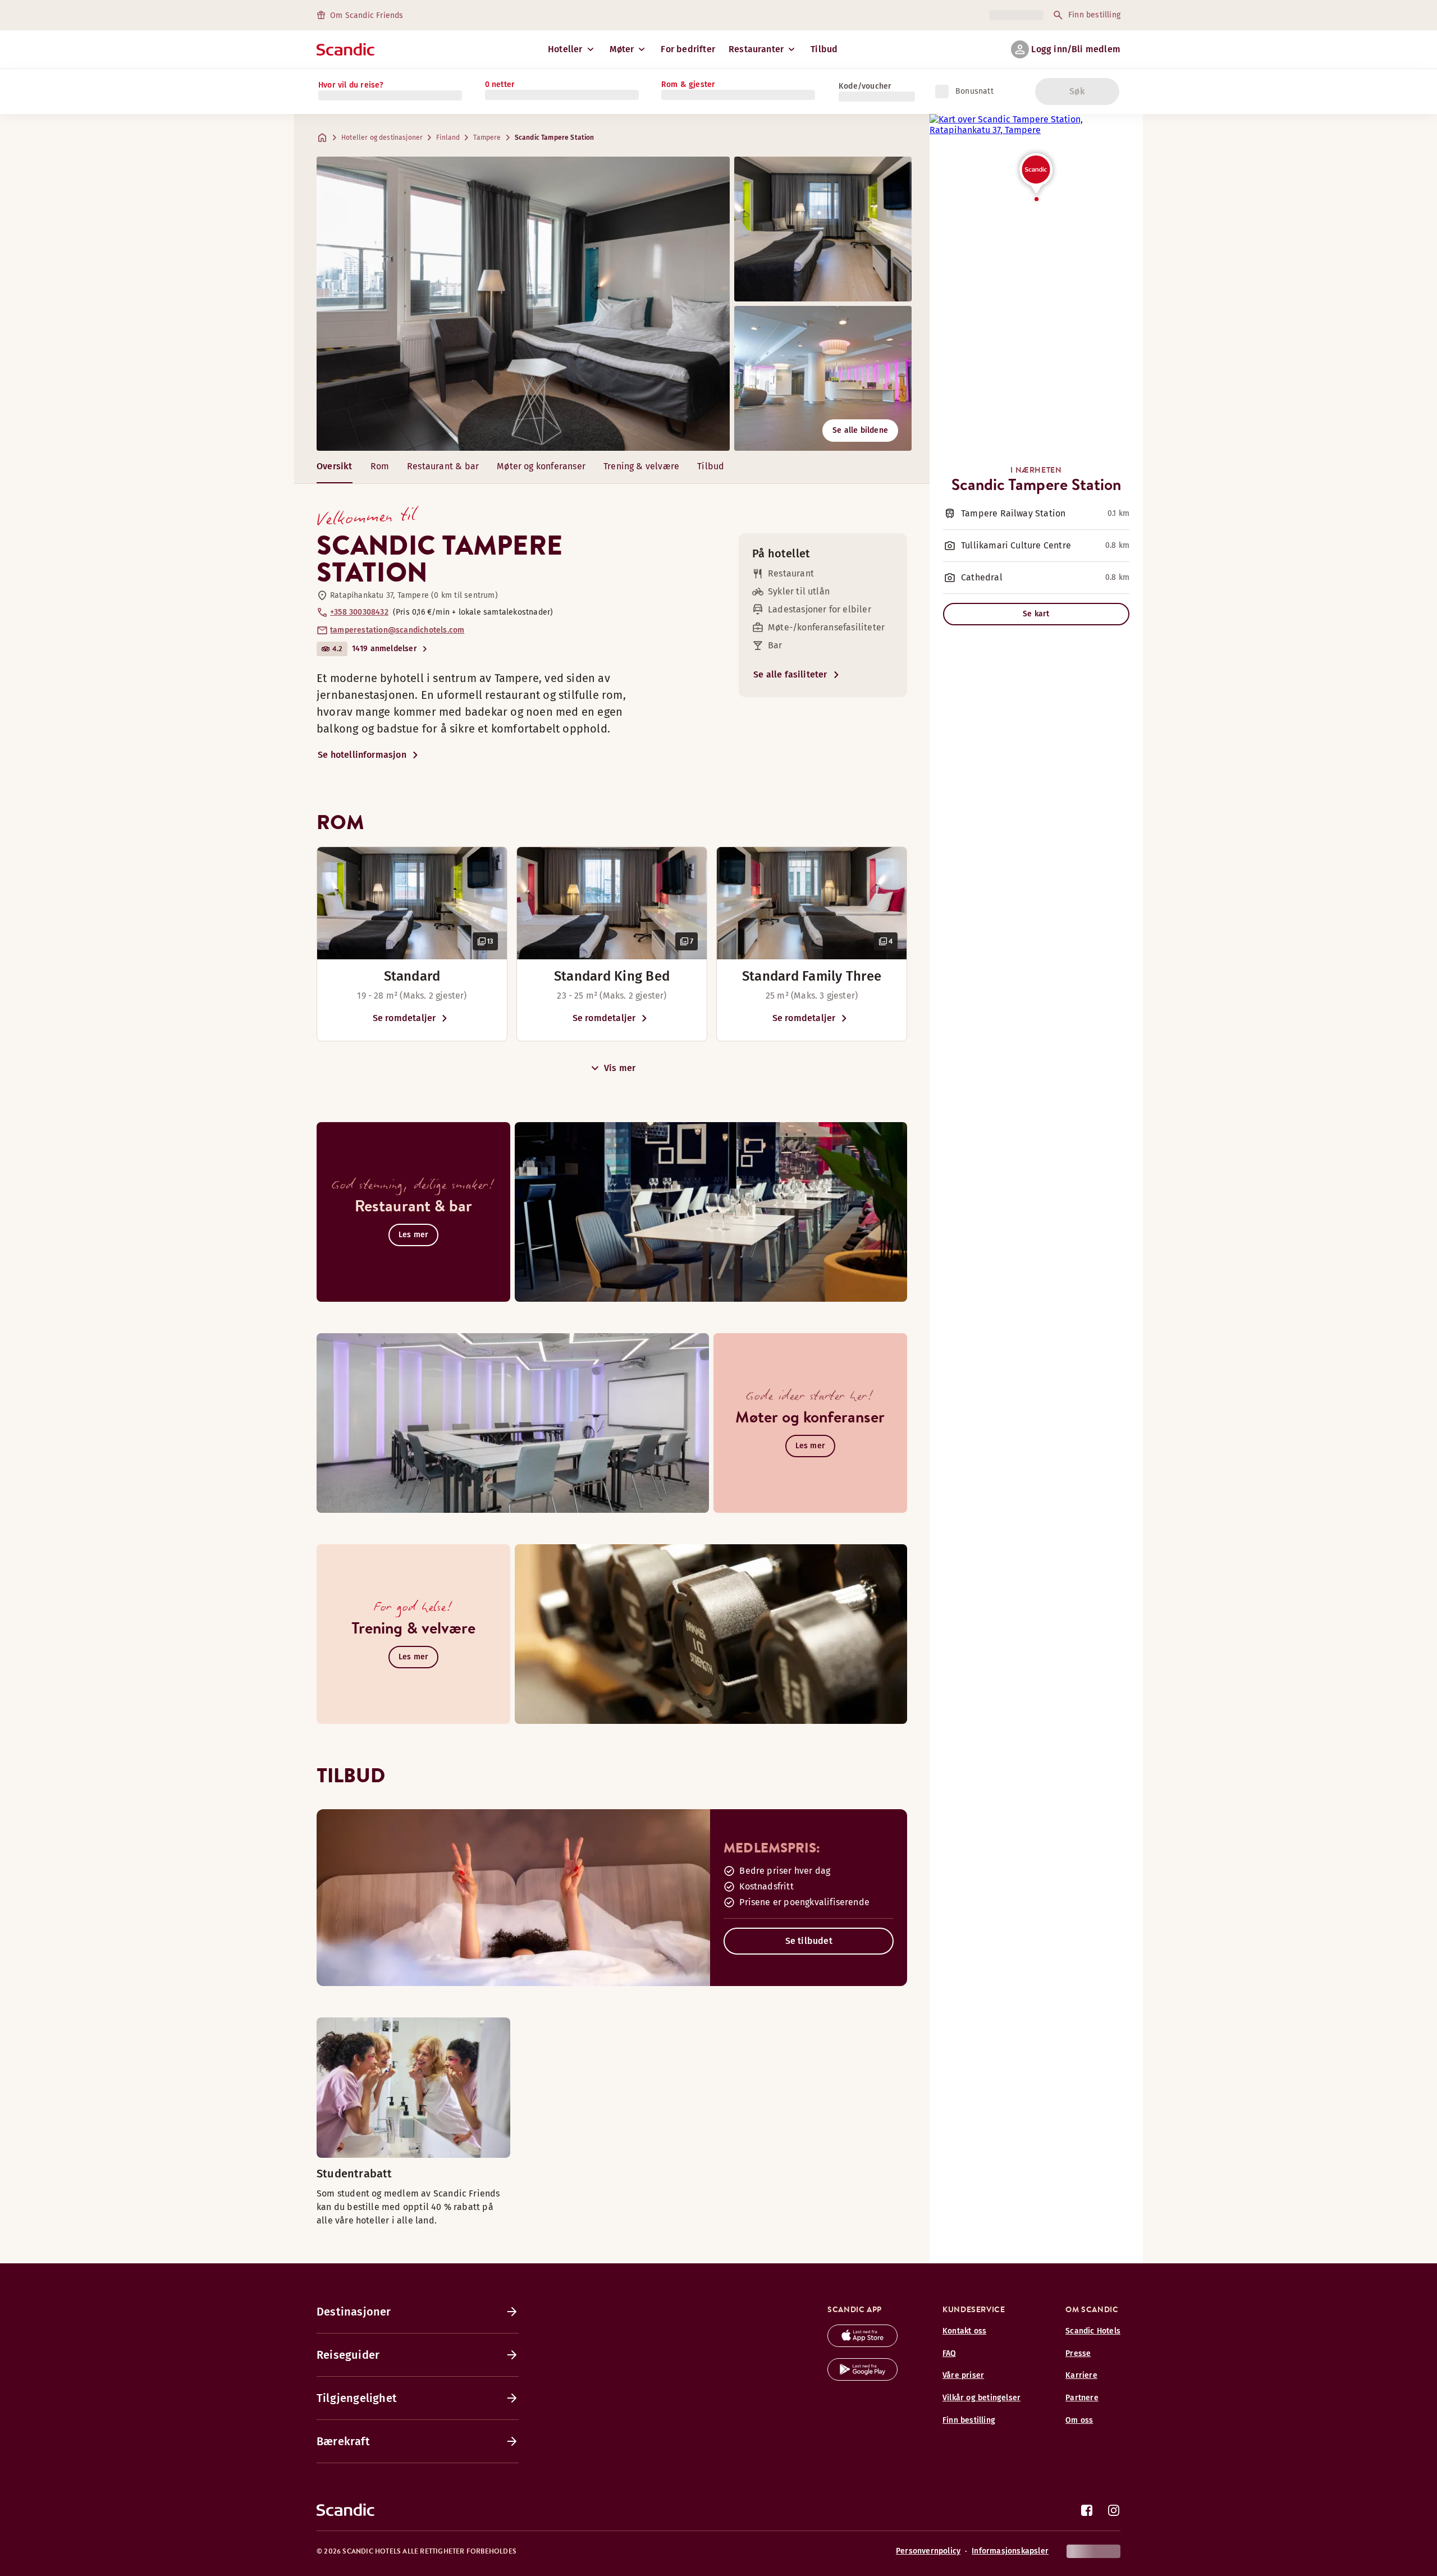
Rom (380, 466)
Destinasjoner (354, 2312)
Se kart (1036, 614)
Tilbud (824, 49)
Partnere (1082, 2398)
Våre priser (963, 2375)
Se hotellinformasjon (362, 755)
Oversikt (335, 466)
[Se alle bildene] (523, 304)
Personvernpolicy (928, 2551)
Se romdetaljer (404, 1018)
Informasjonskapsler (1010, 2551)
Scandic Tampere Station (555, 138)
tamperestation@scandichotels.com (397, 630)
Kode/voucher (865, 86)
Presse (1078, 2353)
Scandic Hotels (1093, 2331)
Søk (1077, 91)
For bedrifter (688, 49)
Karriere (1081, 2375)
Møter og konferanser (541, 466)
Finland (448, 138)
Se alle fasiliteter (790, 674)
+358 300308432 (359, 612)
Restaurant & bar (443, 466)
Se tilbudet (809, 1941)
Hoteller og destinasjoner (382, 138)
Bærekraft (343, 2441)
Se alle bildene (860, 430)
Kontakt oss (964, 2331)
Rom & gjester (688, 84)
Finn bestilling (1094, 15)
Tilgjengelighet (357, 2398)
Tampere (487, 138)
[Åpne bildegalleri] (412, 903)
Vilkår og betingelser (981, 2398)
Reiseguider (348, 2355)
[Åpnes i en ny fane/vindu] (862, 2344)
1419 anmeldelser (385, 649)
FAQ (949, 2353)
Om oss (1079, 2420)
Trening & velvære (641, 466)
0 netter (500, 84)
